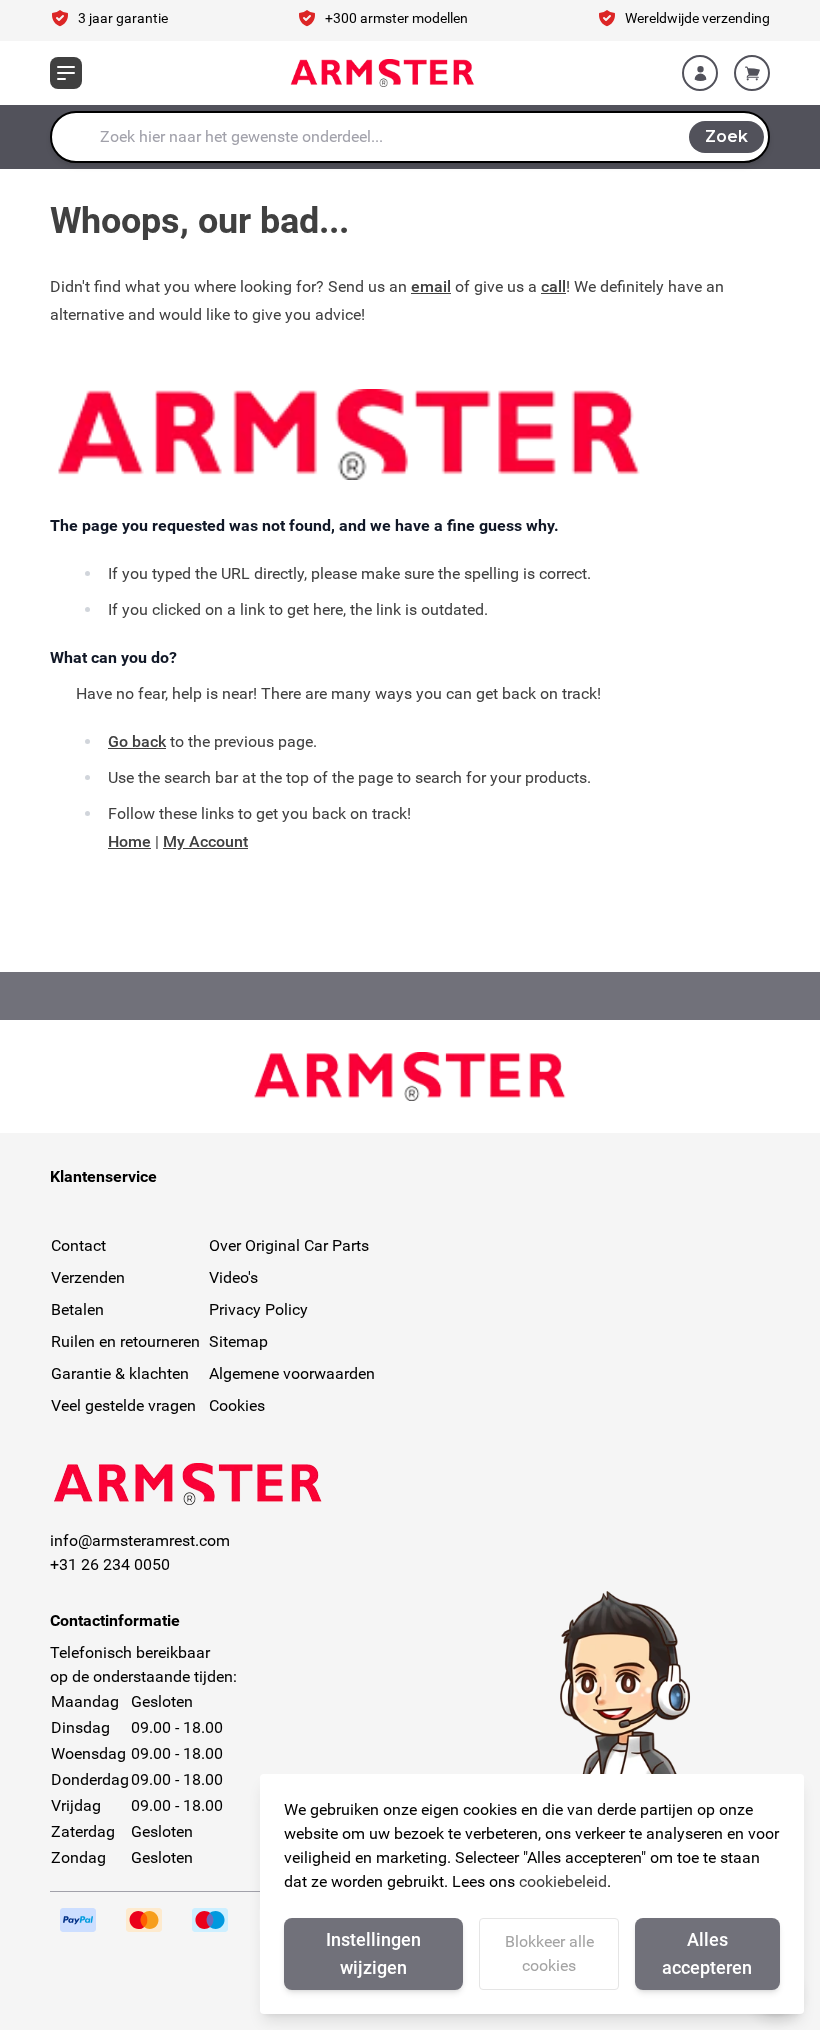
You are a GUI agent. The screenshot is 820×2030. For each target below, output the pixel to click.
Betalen (77, 1309)
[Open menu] (66, 73)
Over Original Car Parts (289, 1245)
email (431, 286)
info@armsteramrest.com (140, 1540)
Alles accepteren (707, 1953)
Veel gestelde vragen (123, 1405)
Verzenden (88, 1277)
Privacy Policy (258, 1309)
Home (129, 841)
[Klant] (700, 73)
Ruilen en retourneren (125, 1341)
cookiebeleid (563, 1881)
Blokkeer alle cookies (549, 1953)
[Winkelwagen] (752, 73)
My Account (205, 841)
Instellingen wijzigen (373, 1953)
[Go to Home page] (382, 73)
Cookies (237, 1405)
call (553, 286)
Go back (137, 741)
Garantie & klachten (120, 1373)
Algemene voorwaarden (292, 1373)
